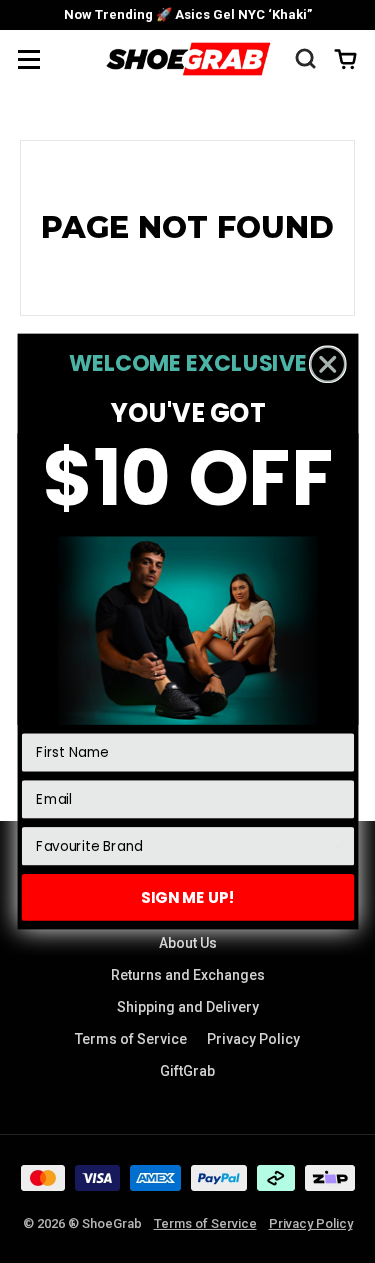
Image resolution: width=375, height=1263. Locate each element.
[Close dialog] (327, 364)
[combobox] (182, 846)
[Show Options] (337, 846)
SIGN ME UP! (188, 896)
